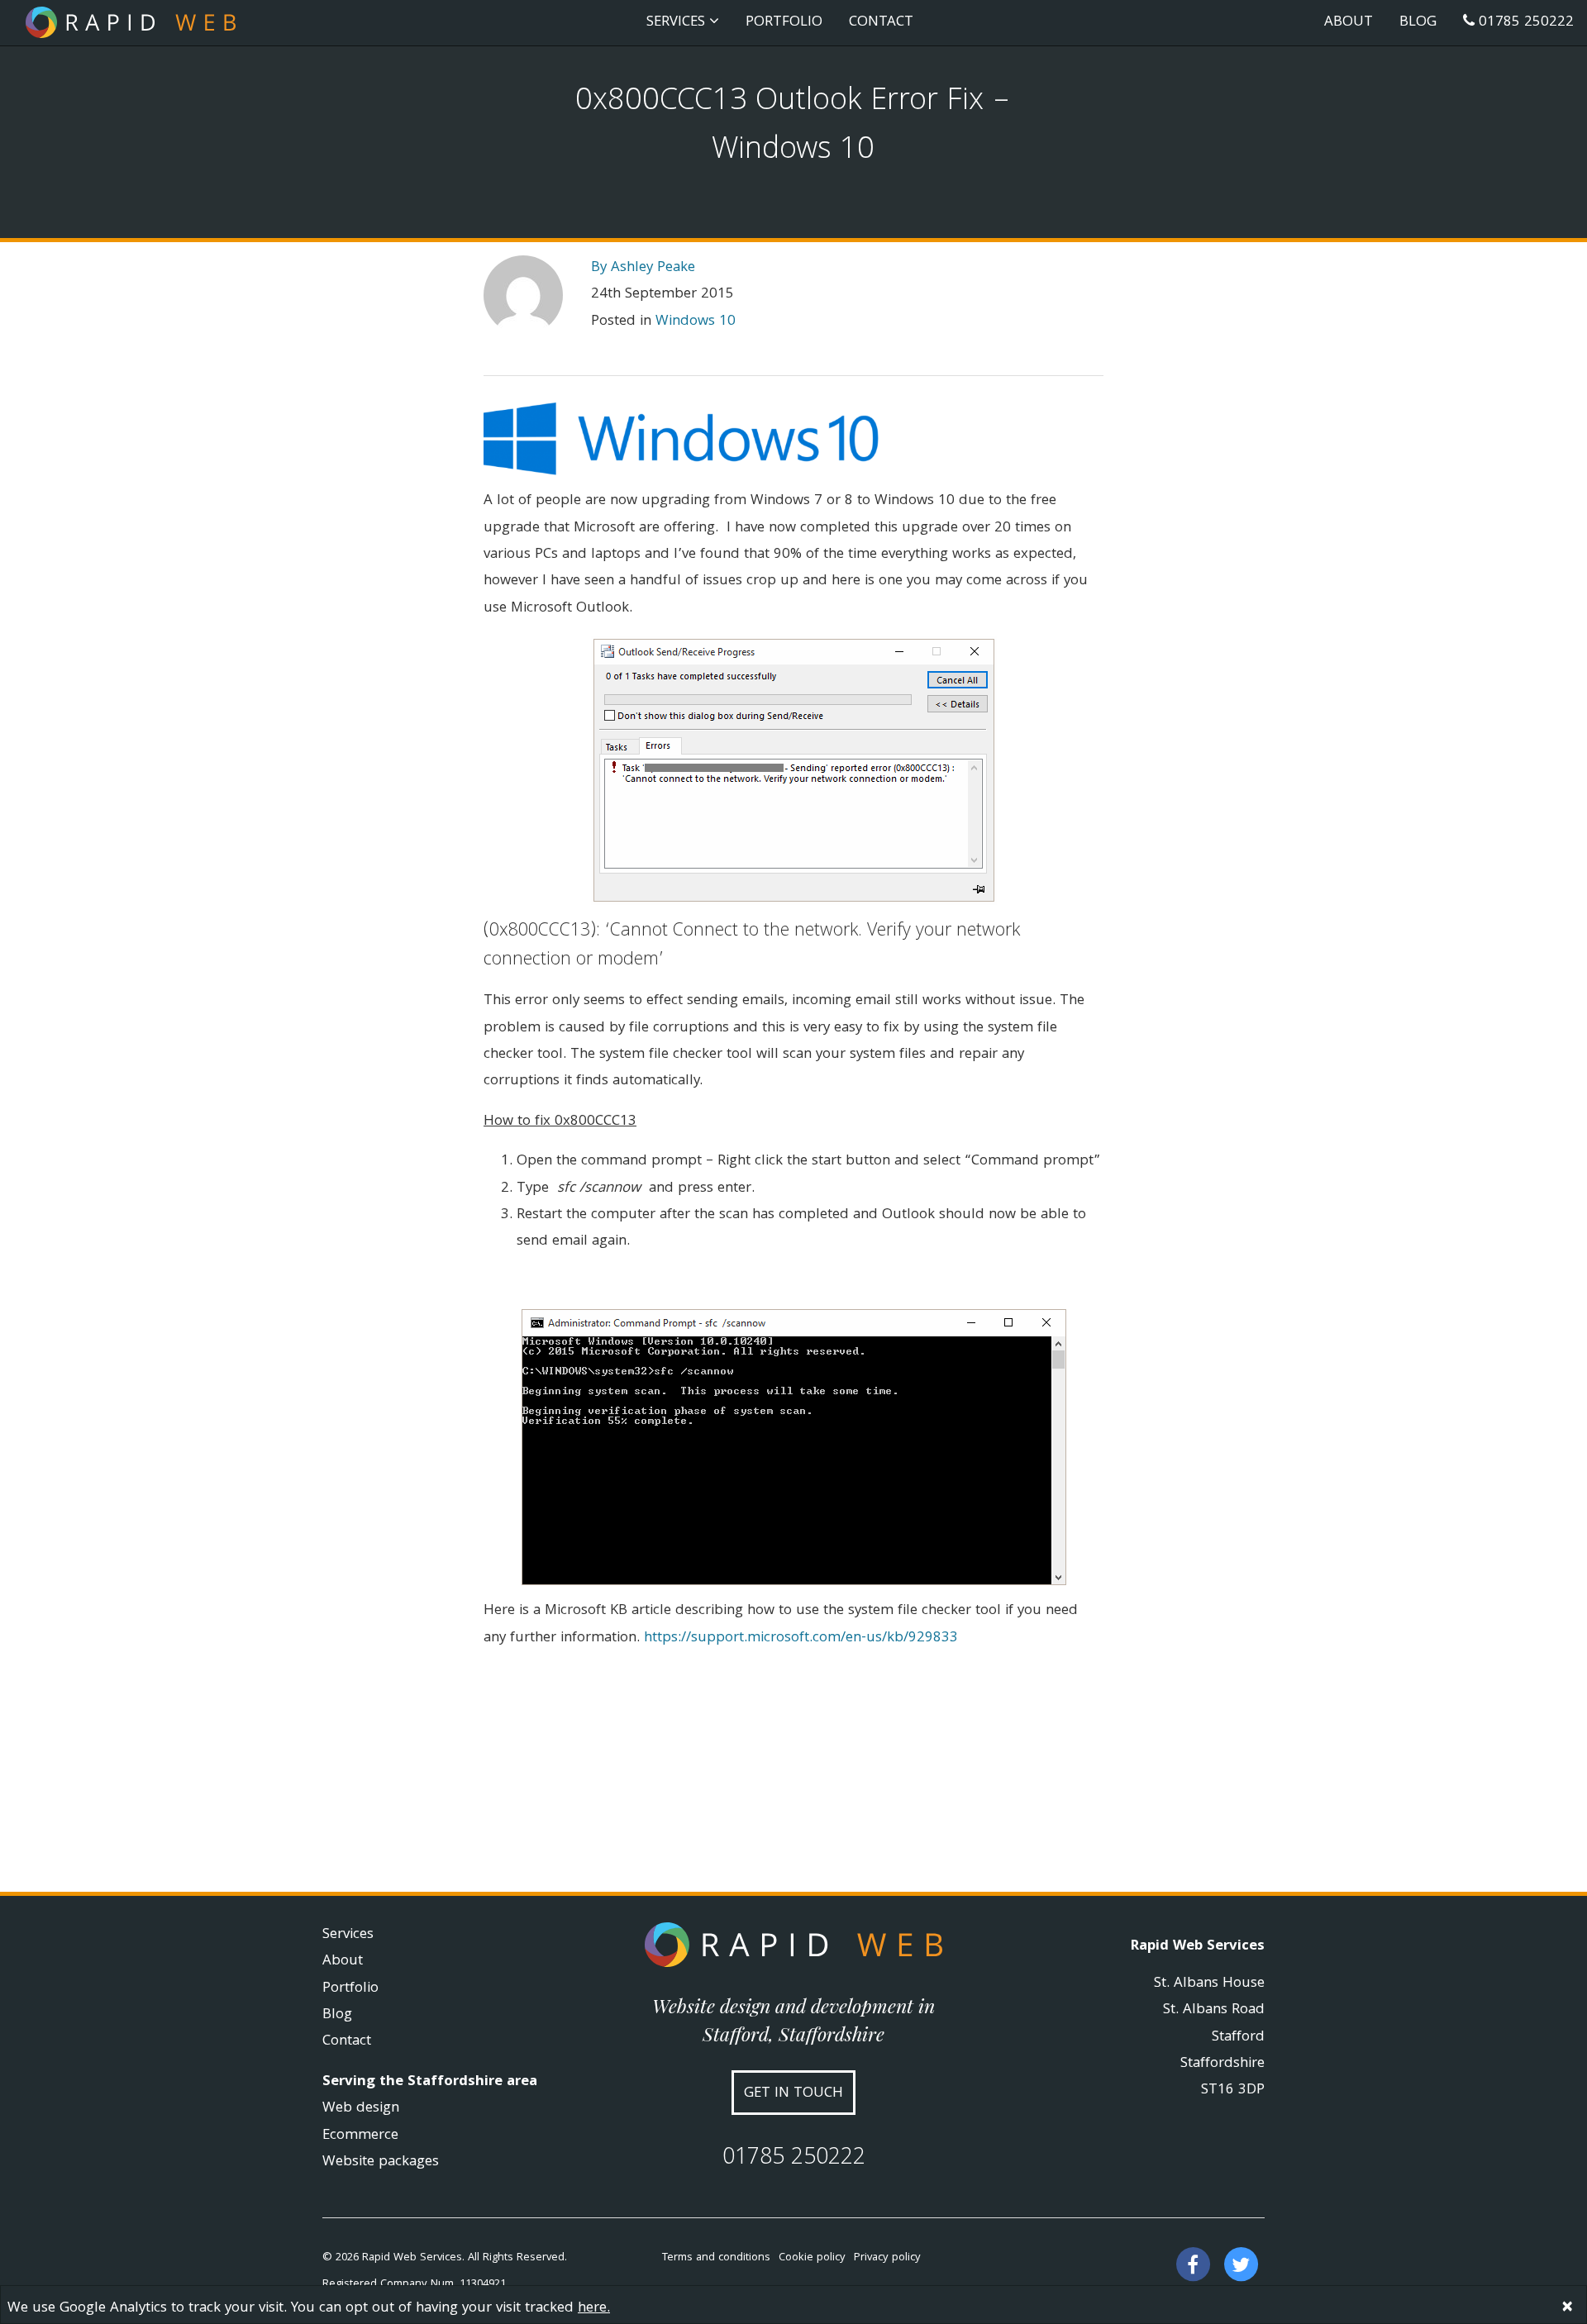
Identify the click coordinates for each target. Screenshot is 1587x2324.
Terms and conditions (716, 2258)
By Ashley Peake (643, 268)
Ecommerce (360, 2136)
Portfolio (784, 23)
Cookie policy (812, 2258)
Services (348, 1935)
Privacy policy (887, 2258)
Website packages (381, 2162)
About (1349, 23)
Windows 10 (696, 322)
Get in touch (793, 2094)
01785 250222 (1524, 23)
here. (594, 2309)
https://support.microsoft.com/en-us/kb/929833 (801, 1638)
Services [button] (678, 23)
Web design (361, 2109)
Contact (881, 23)
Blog (1418, 23)
